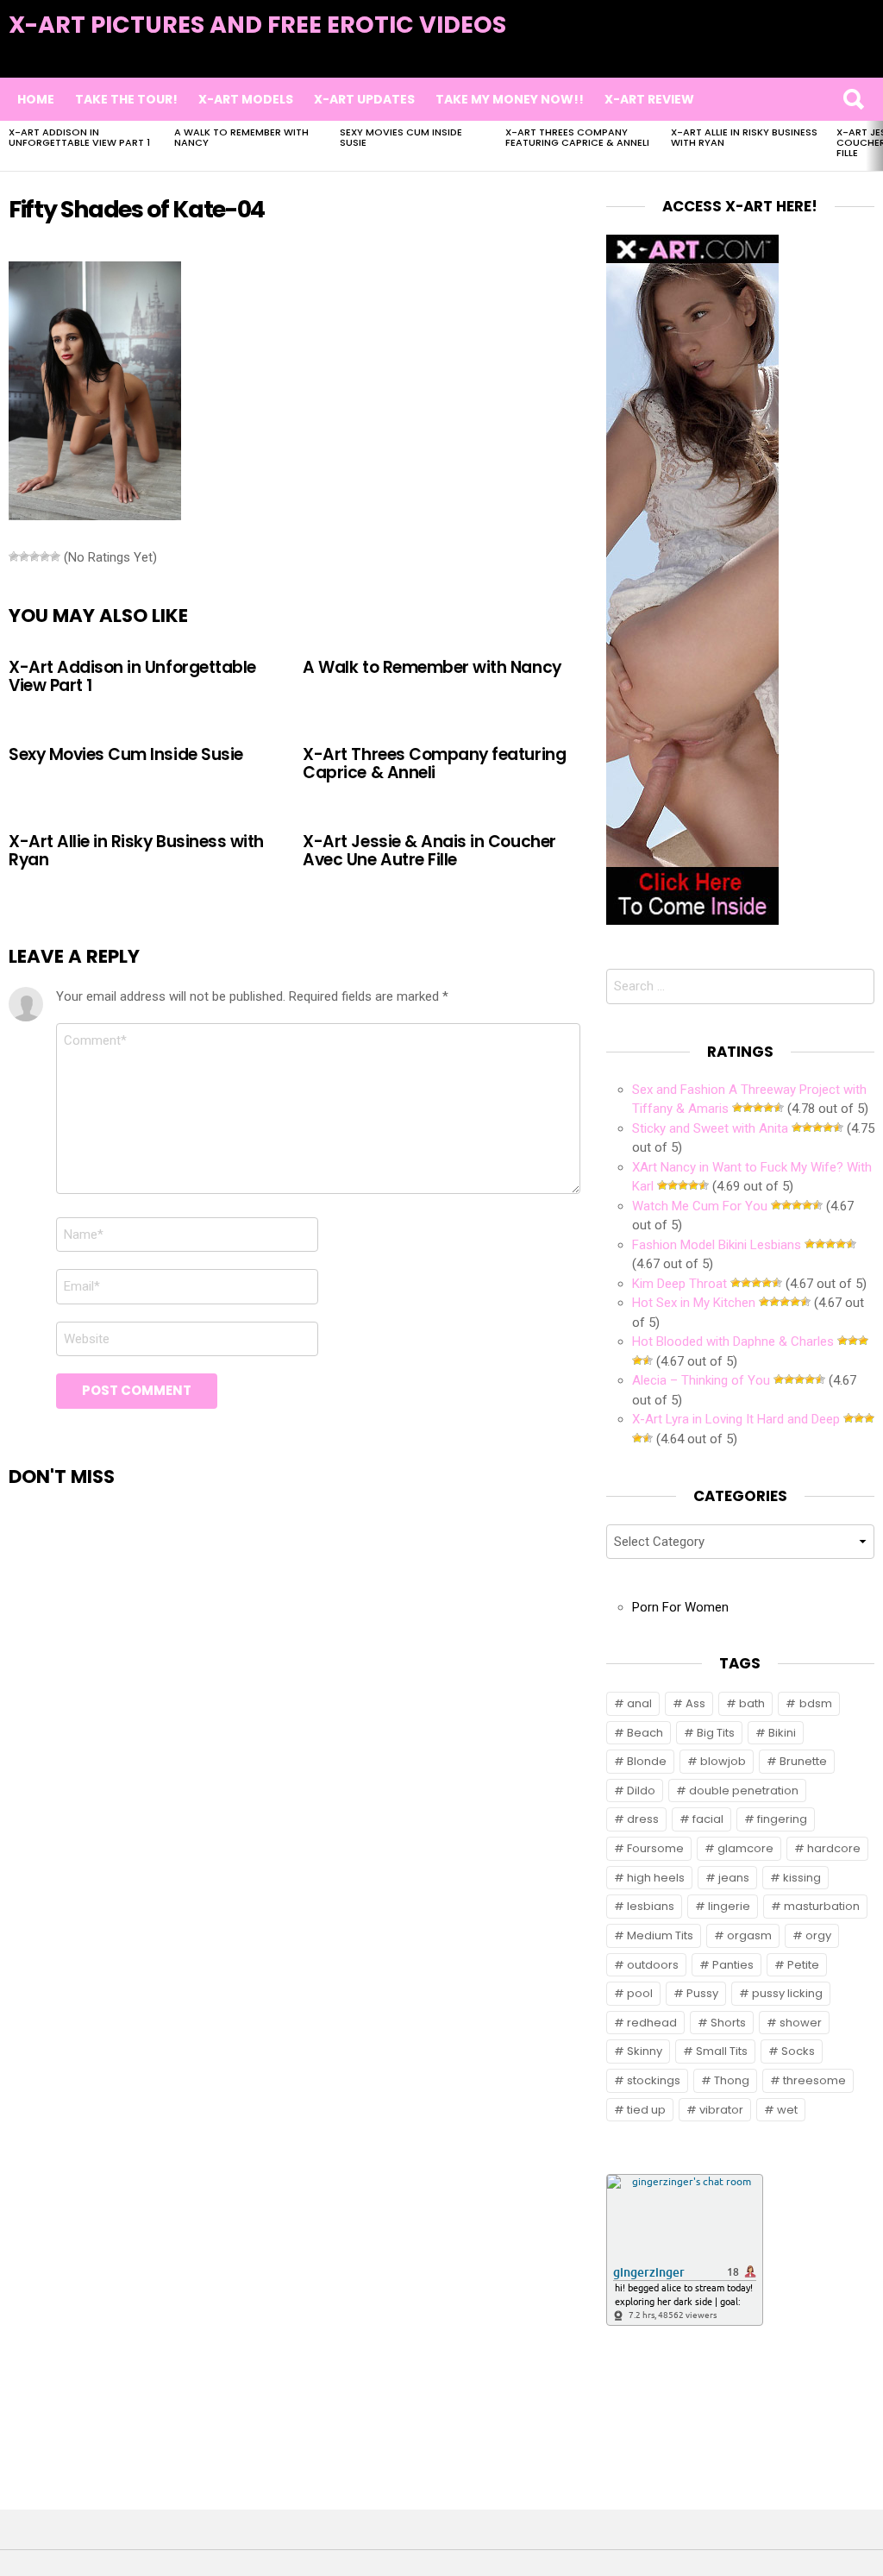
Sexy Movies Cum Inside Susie (401, 137)
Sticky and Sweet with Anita (710, 1128)
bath (752, 1703)
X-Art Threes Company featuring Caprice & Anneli (577, 137)
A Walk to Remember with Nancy (241, 137)
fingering (782, 1819)
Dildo (641, 1791)
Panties (733, 1965)
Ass (695, 1703)
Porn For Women (680, 1607)
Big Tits (716, 1733)
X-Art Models (246, 99)
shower (801, 2023)
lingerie (729, 1906)
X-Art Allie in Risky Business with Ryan (744, 137)
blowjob (723, 1761)
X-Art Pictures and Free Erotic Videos (257, 25)
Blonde (647, 1761)
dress (643, 1819)
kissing (802, 1878)
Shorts (728, 2023)
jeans (734, 1878)
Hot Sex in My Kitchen (694, 1303)
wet (787, 2110)
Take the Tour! (126, 99)
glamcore (745, 1848)
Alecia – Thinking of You (701, 1380)
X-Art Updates (364, 99)
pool (640, 1993)
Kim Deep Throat (679, 1284)
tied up (646, 2110)
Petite (803, 1965)
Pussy (702, 1993)
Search (853, 99)
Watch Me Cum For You (700, 1206)
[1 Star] (14, 556)
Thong (732, 2080)
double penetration (744, 1791)
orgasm (749, 1935)
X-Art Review (649, 99)
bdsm (816, 1703)
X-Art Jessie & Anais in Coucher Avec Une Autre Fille (429, 851)
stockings (654, 2080)
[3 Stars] (34, 556)
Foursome (655, 1848)
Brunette (803, 1761)
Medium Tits (660, 1935)
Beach (645, 1733)
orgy (818, 1935)
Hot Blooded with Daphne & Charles (733, 1341)
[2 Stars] (24, 556)
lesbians (651, 1906)
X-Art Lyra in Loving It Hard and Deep (736, 1419)
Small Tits (722, 2051)
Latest (839, 53)
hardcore (834, 1848)
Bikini (782, 1733)
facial (708, 1819)
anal (639, 1703)
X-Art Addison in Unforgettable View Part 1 (79, 137)
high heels (656, 1878)
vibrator (721, 2110)
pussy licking (787, 1993)
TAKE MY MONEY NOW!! (510, 99)
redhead (652, 2023)
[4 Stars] (45, 556)
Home (36, 99)
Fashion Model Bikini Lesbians (717, 1245)
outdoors (653, 1965)
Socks (798, 2051)
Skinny (645, 2051)
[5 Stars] (55, 556)
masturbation (822, 1906)
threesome (814, 2080)
